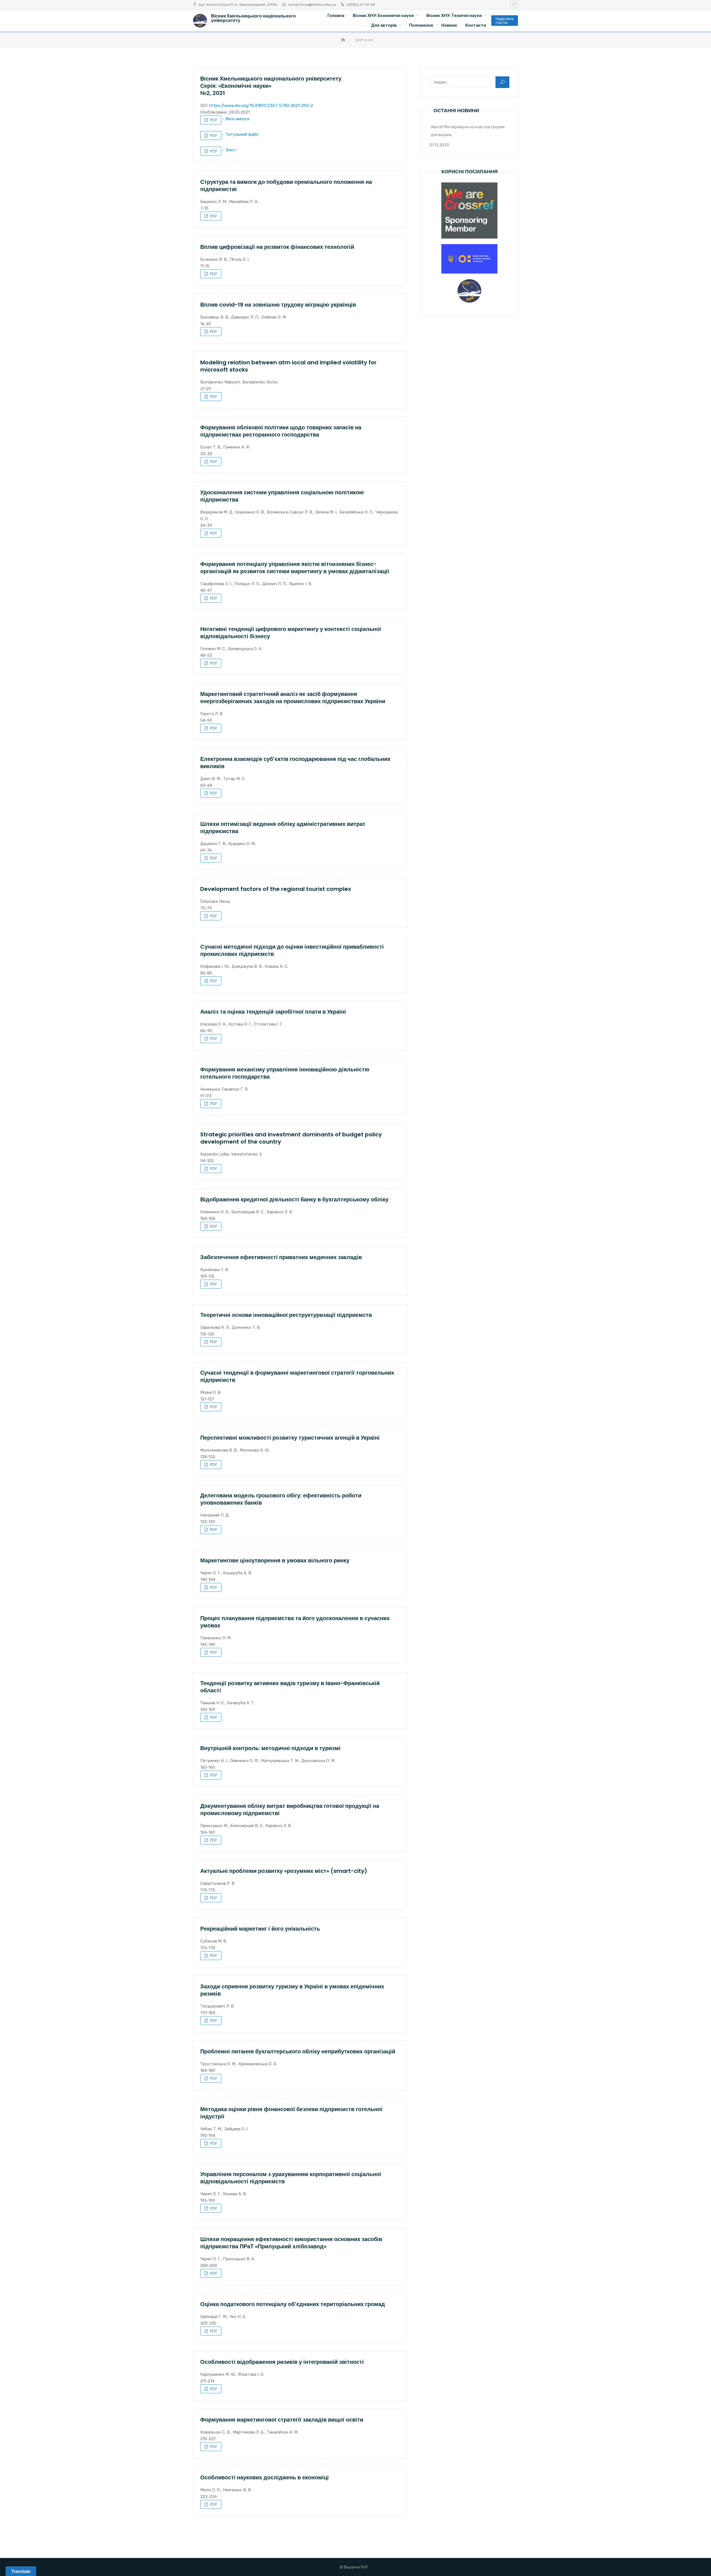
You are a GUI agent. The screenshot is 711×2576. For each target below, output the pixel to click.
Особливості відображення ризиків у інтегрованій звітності (282, 2362)
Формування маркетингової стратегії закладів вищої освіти (282, 2420)
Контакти (476, 25)
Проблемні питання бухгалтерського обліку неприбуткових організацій (298, 2051)
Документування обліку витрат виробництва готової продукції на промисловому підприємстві (290, 1810)
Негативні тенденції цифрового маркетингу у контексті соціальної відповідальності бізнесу (291, 633)
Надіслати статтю (505, 21)
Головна (336, 16)
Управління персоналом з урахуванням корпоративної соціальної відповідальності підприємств (291, 2178)
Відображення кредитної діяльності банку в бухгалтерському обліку (294, 1199)
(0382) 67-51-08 (361, 5)
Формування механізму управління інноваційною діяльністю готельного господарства (285, 1073)
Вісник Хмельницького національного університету (253, 18)
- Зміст (229, 150)
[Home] (344, 40)
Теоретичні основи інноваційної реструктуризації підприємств (286, 1315)
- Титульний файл (240, 134)
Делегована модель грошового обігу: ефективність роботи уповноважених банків (281, 1499)
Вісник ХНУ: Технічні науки (454, 16)
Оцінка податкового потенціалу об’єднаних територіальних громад (293, 2304)
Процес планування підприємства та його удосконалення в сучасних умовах (295, 1622)
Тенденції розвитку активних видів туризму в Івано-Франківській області (290, 1687)
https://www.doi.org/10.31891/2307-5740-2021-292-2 (261, 106)
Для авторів (384, 25)
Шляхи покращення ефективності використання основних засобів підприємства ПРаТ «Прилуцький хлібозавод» (291, 2243)
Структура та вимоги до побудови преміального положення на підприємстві (286, 186)
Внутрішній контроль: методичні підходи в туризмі (270, 1748)
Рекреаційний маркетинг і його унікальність (260, 1929)
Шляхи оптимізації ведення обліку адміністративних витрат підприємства (283, 828)
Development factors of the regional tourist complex (276, 889)
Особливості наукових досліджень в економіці (265, 2477)
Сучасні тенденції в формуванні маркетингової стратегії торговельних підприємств (297, 1376)
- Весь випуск (236, 119)
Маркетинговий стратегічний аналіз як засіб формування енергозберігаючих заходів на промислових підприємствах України (293, 698)
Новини (449, 25)
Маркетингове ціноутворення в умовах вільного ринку (275, 1560)
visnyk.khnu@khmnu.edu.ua (312, 5)
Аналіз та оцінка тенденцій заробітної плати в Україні (273, 1012)
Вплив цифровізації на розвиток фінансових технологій (277, 247)
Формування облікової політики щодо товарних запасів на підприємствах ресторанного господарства (281, 431)
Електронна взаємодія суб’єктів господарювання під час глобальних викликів (295, 763)
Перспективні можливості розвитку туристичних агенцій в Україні (290, 1438)
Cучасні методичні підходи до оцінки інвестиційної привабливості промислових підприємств (292, 950)
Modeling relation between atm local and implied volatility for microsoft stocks (288, 366)
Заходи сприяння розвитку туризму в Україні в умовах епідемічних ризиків (292, 1990)
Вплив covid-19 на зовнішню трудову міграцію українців (278, 305)
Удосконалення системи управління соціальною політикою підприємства (282, 496)
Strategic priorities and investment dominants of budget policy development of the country (291, 1138)
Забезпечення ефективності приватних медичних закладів (281, 1257)
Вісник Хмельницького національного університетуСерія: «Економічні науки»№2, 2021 (271, 86)
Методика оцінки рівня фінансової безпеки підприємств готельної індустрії (291, 2113)
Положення (421, 25)
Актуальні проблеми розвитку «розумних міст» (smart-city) (284, 1871)
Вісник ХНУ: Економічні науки (383, 16)
